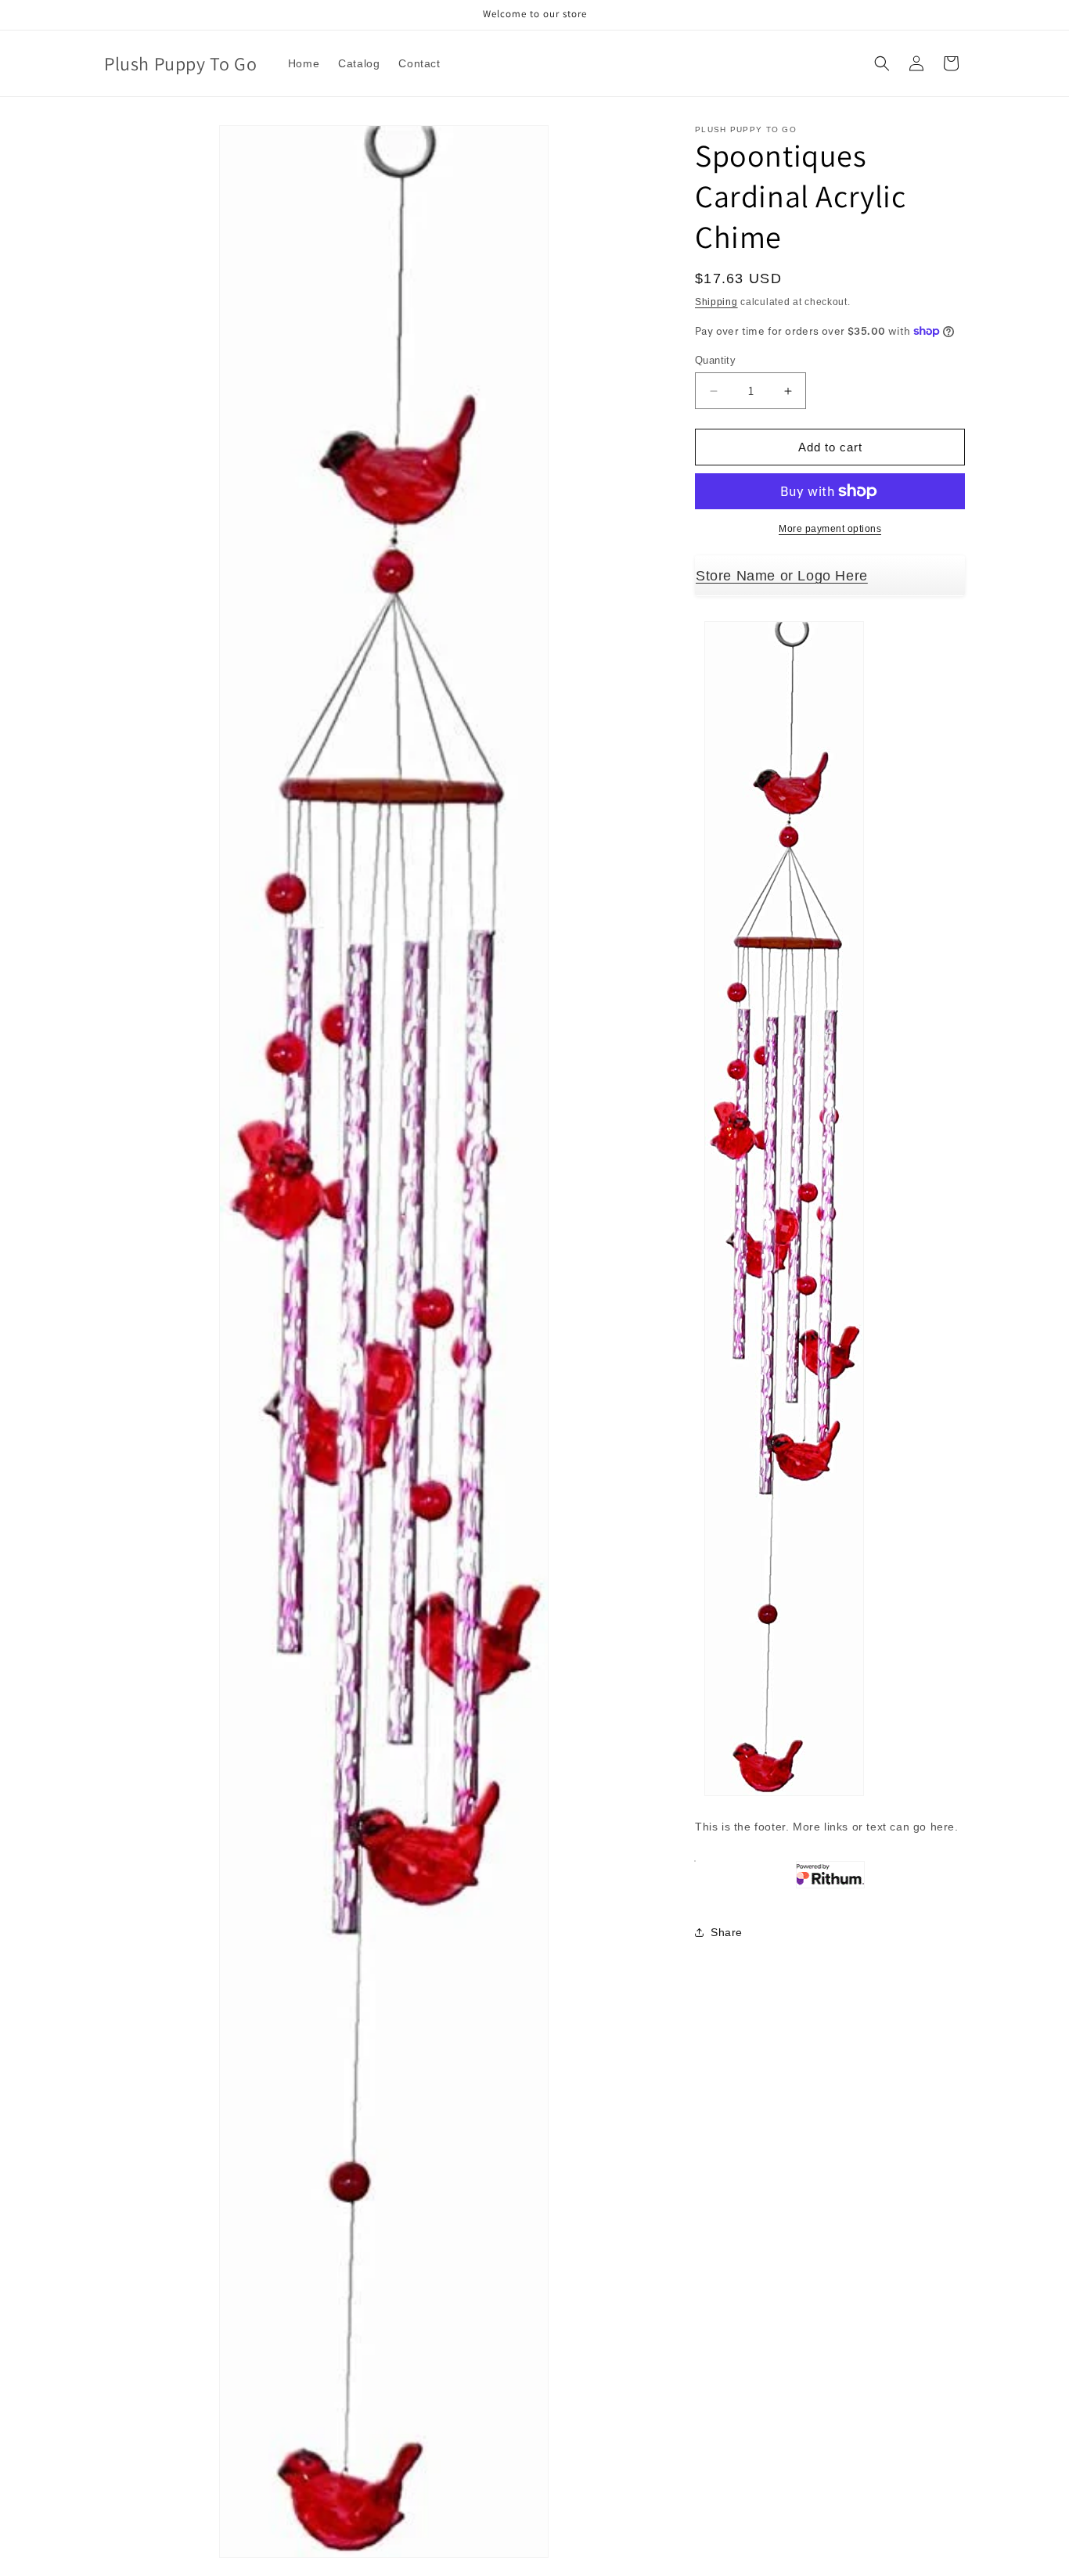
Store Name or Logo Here (782, 576)
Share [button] (727, 1932)
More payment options (830, 529)
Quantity (715, 360)
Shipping (716, 302)
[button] (882, 63)
